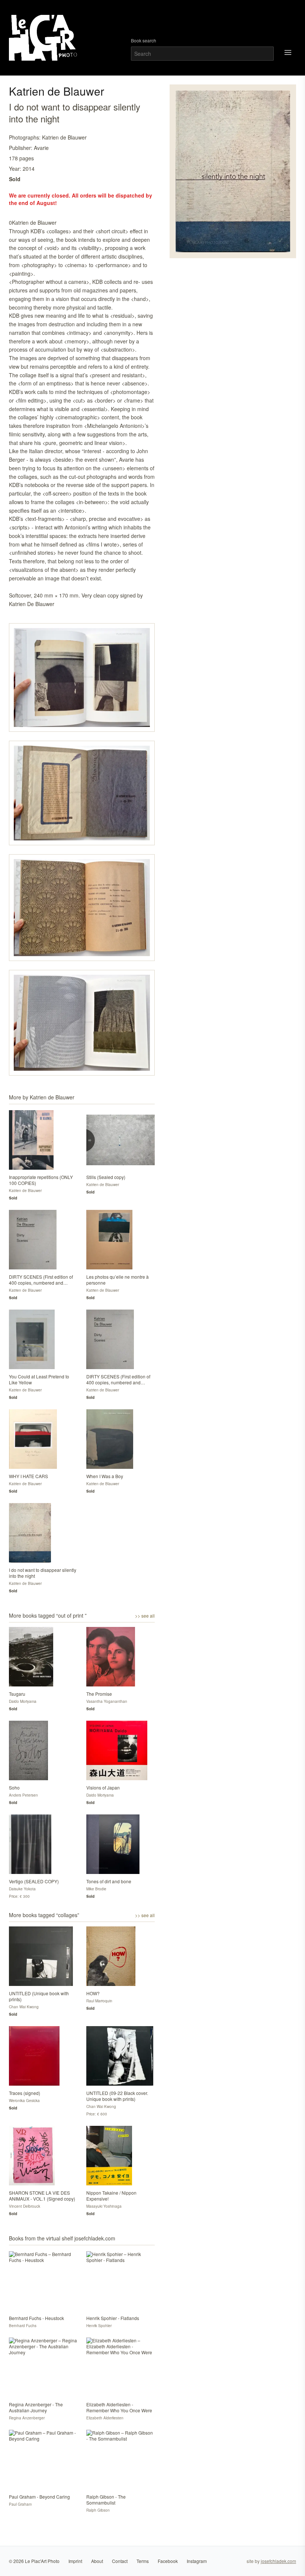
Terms (143, 2561)
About (97, 2561)
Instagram (197, 2561)
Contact (120, 2561)
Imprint (75, 2561)
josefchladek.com (278, 2561)
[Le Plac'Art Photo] (44, 38)
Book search (144, 41)
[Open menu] (288, 52)
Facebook (168, 2561)
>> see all (145, 1616)
